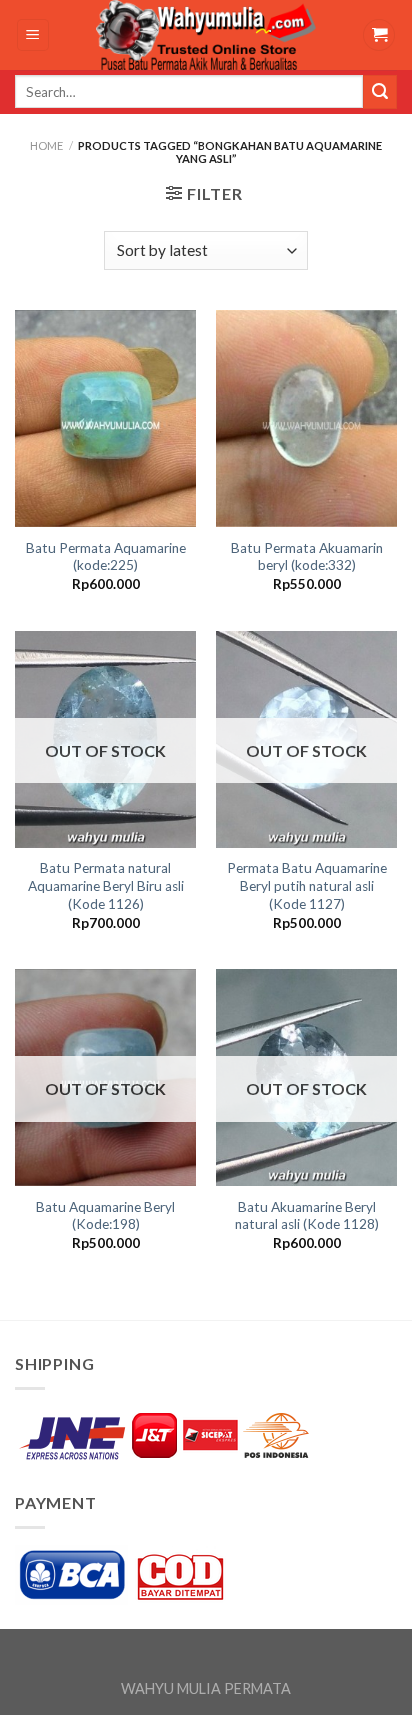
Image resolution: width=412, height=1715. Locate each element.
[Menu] (33, 35)
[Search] (380, 92)
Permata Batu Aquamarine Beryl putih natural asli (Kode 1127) (307, 885)
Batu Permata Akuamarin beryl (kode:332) (307, 557)
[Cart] (379, 35)
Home (46, 145)
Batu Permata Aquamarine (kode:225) (106, 557)
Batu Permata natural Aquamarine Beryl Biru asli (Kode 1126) (106, 885)
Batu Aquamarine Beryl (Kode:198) (105, 1216)
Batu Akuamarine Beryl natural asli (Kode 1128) (307, 1216)
